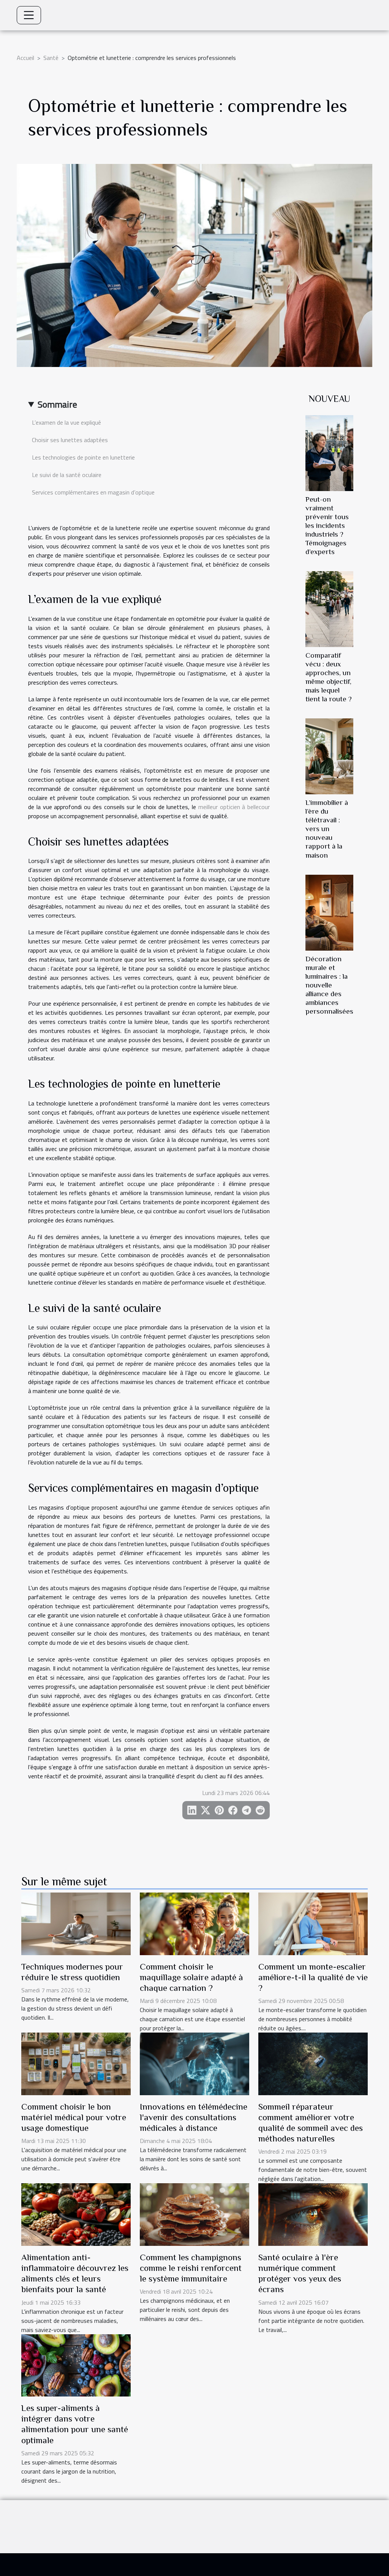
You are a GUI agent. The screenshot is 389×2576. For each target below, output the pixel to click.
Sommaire (57, 404)
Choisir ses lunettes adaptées (70, 440)
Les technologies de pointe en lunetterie (83, 457)
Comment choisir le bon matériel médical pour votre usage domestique (74, 2117)
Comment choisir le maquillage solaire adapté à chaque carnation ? (191, 1977)
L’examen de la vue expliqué (66, 422)
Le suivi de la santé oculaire (67, 475)
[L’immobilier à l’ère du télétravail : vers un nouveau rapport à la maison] (329, 756)
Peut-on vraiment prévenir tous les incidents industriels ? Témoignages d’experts (327, 525)
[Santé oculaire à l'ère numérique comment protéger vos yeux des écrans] (313, 2214)
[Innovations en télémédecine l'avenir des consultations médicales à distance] (194, 2063)
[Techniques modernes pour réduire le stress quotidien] (76, 1923)
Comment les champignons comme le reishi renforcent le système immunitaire (191, 2268)
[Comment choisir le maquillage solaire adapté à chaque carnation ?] (194, 1923)
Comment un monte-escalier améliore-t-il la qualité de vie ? (313, 1977)
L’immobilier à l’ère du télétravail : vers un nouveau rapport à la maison (327, 829)
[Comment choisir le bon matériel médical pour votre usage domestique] (76, 2063)
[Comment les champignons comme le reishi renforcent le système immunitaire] (194, 2214)
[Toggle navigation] (29, 15)
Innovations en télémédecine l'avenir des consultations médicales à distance (194, 2117)
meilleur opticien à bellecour (234, 807)
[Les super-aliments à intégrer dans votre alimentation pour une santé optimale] (76, 2365)
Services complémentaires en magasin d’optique (93, 492)
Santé (51, 58)
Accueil (25, 58)
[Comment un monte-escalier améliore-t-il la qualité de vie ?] (313, 1923)
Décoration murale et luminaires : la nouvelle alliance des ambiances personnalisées (329, 985)
